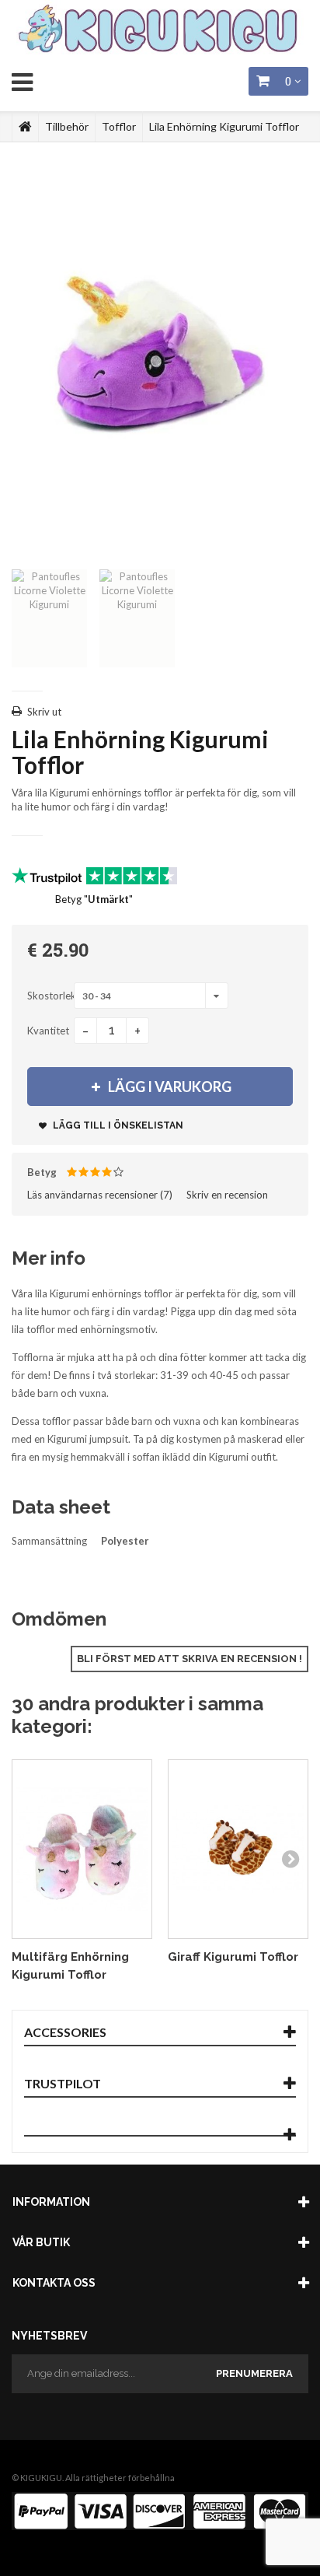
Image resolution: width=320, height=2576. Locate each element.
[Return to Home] (25, 127)
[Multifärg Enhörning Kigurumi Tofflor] (82, 1850)
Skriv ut (44, 712)
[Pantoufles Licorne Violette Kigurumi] (49, 618)
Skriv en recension (227, 1195)
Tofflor (119, 126)
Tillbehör (67, 126)
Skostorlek (50, 996)
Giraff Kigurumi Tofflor (233, 1957)
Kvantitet (48, 1031)
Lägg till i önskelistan (117, 1125)
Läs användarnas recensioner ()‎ (100, 1195)
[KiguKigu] (160, 30)
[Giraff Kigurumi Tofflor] (238, 1850)
